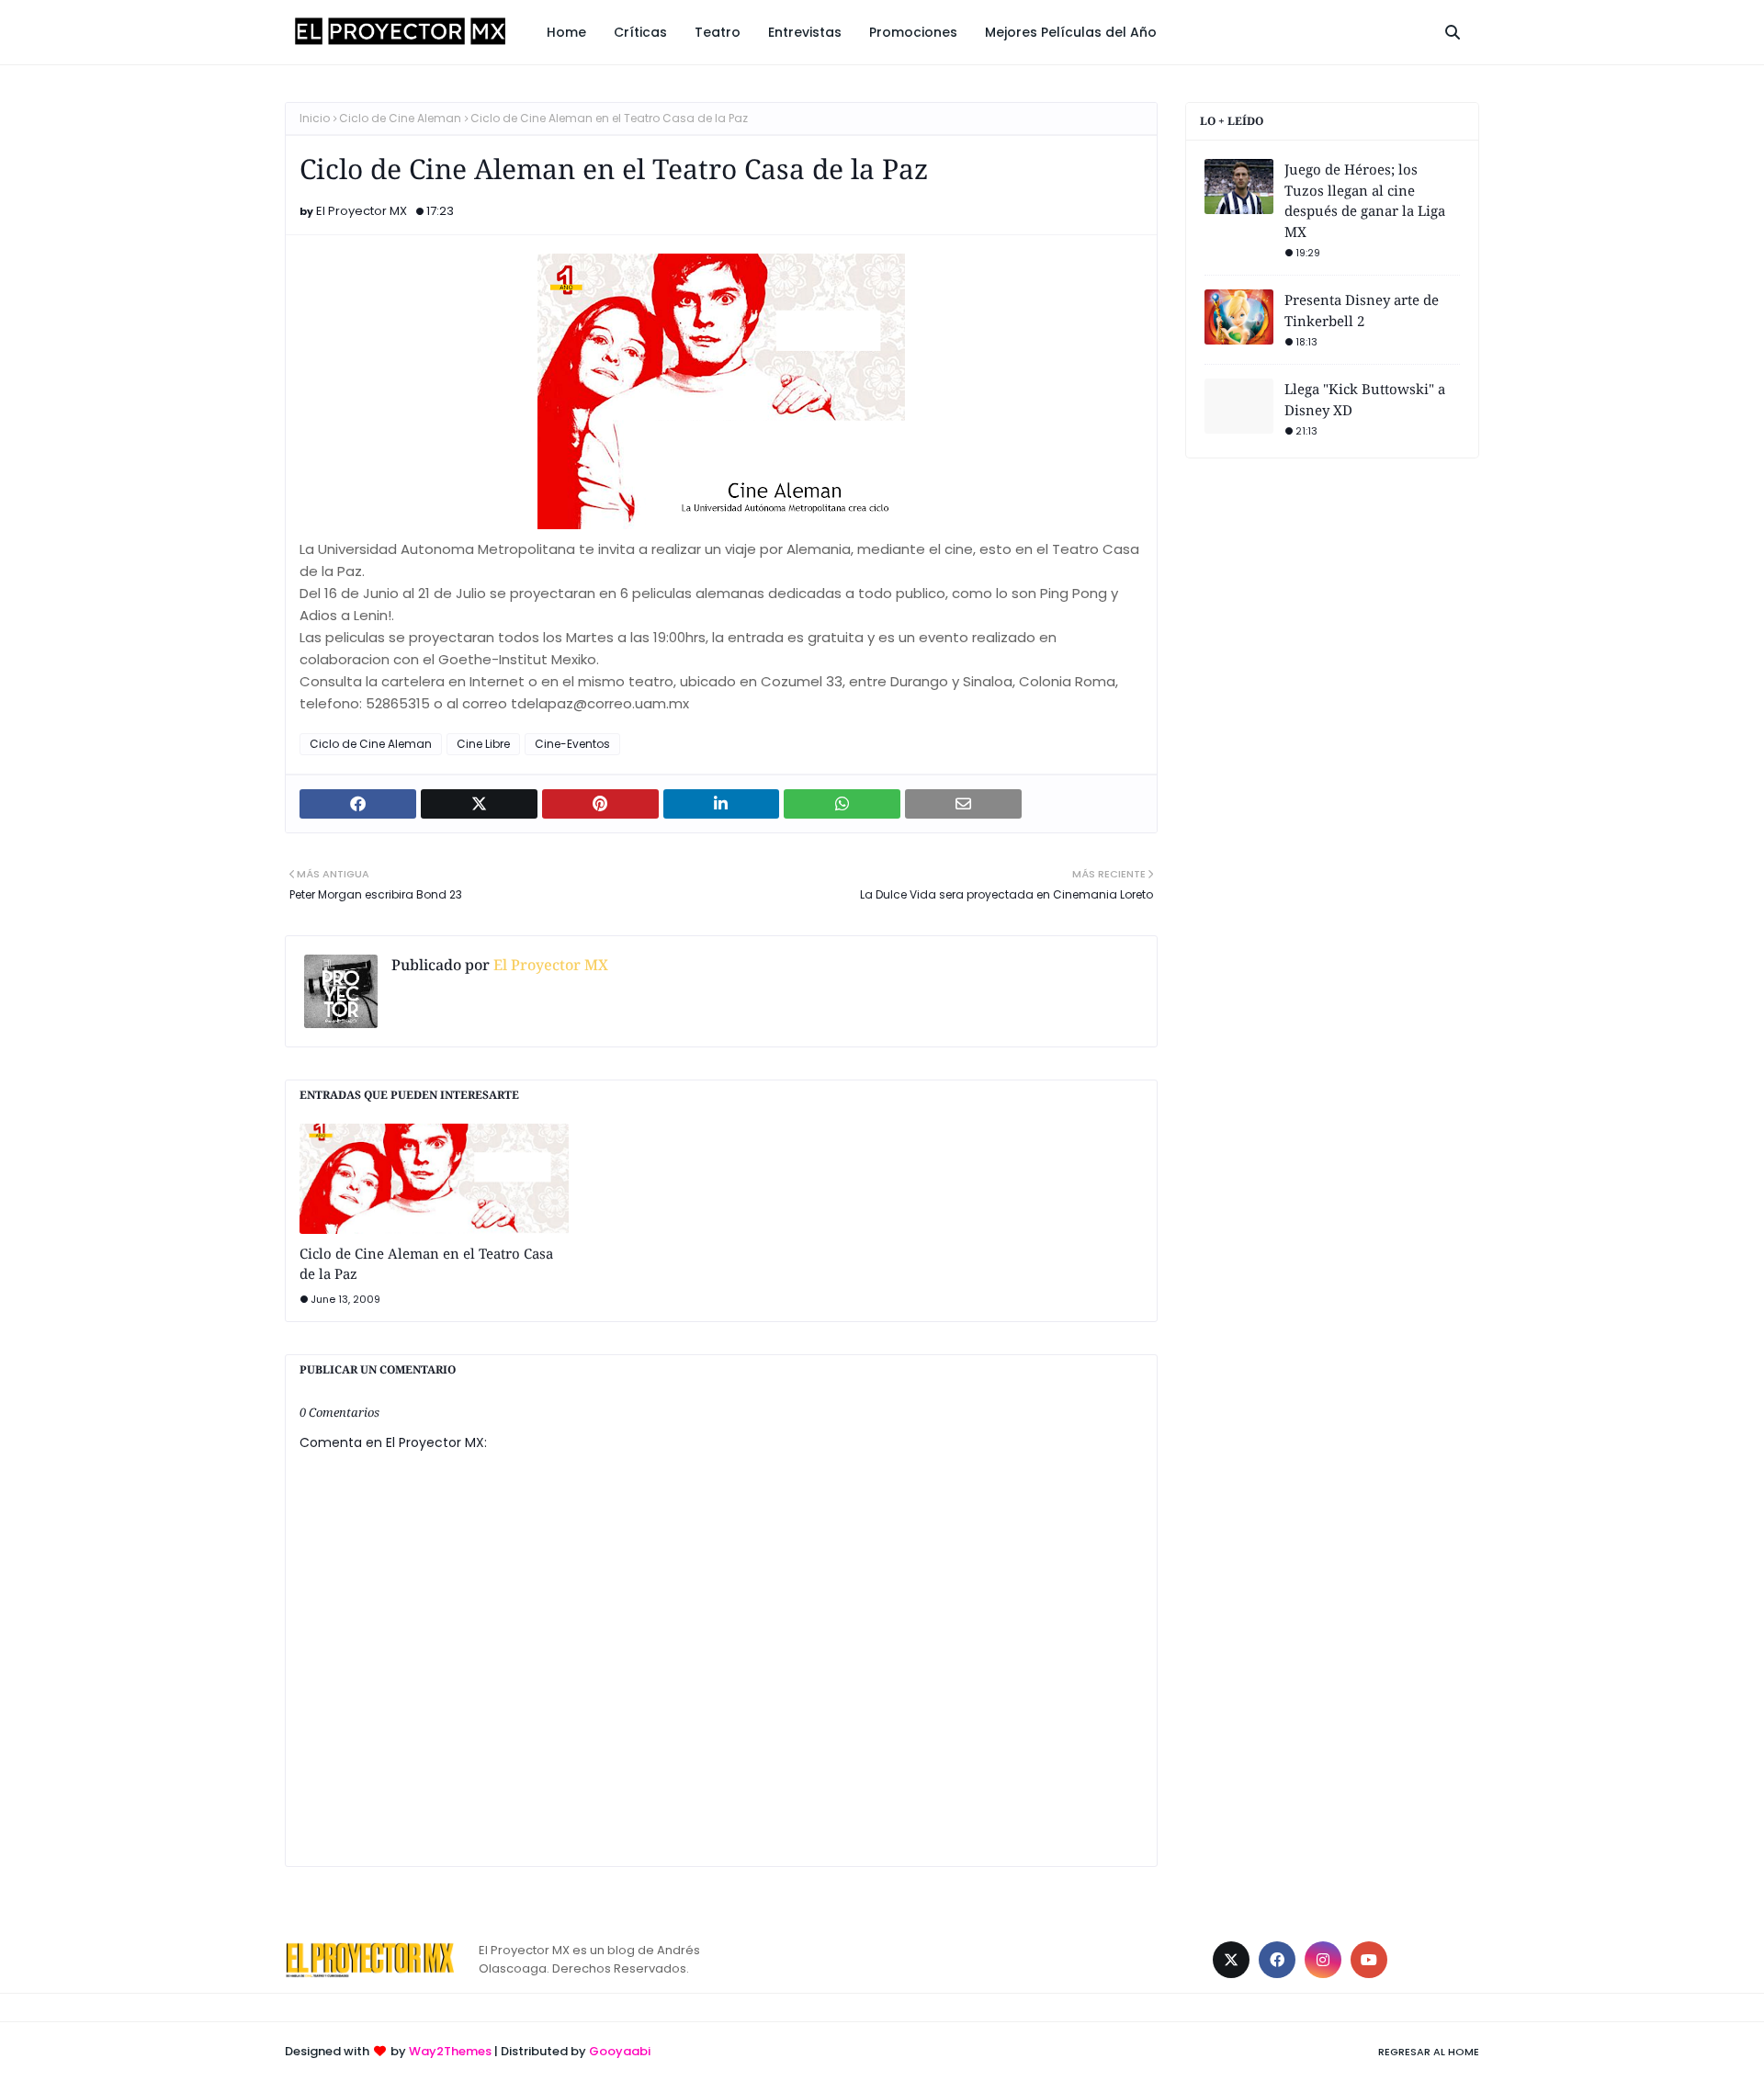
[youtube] (1369, 1960)
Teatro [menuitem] (718, 32)
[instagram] (1323, 1960)
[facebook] (1277, 1960)
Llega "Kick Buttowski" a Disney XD (1365, 399)
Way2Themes (450, 2051)
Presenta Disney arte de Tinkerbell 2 (1362, 310)
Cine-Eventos (572, 744)
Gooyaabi (620, 2051)
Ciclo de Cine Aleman (400, 118)
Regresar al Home (1429, 2052)
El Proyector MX (362, 211)
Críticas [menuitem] (640, 32)
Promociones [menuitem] (913, 32)
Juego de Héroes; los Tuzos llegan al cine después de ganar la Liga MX (1365, 200)
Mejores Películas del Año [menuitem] (1071, 32)
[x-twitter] (1231, 1960)
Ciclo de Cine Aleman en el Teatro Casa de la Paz (426, 1264)
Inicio (315, 118)
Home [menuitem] (566, 32)
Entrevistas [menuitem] (805, 32)
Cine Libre (483, 744)
